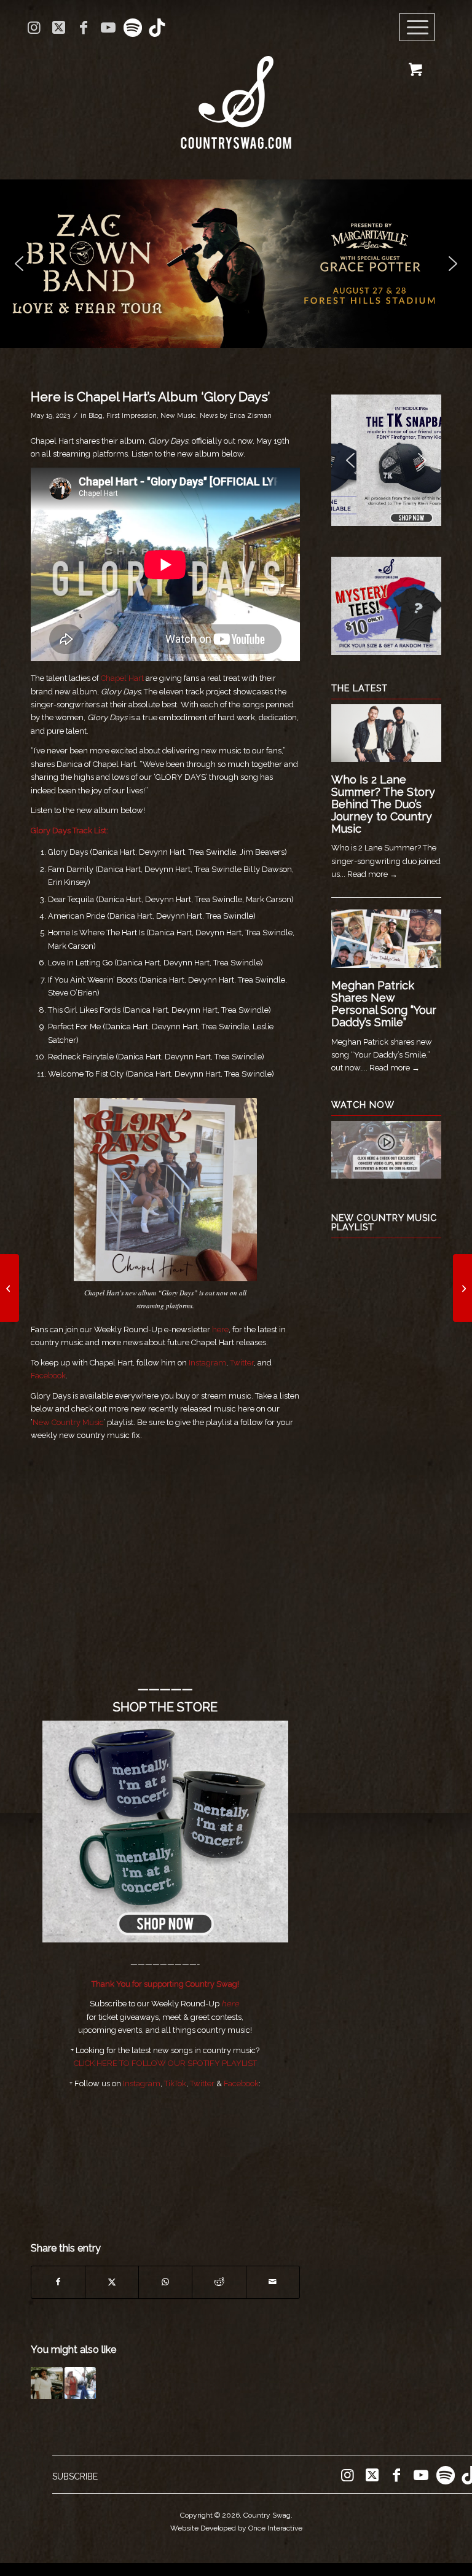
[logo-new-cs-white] (236, 93)
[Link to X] (59, 28)
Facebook (48, 1376)
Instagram (207, 1363)
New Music (178, 415)
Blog (96, 415)
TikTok (175, 2083)
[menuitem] (421, 28)
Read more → (372, 874)
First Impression (132, 415)
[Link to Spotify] (132, 28)
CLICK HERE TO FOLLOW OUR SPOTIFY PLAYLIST (165, 2063)
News (209, 415)
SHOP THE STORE (165, 1707)
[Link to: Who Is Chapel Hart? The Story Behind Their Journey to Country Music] (81, 2383)
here (230, 2004)
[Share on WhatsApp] (165, 2282)
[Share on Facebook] (58, 2282)
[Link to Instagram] (34, 28)
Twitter (241, 1363)
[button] (236, 264)
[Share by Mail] (273, 2282)
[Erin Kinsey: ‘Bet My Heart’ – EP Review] (10, 1288)
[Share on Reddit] (219, 2282)
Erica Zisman (250, 415)
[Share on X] (112, 2282)
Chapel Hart (122, 678)
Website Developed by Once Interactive (236, 2528)
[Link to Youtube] (108, 28)
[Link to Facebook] (83, 28)
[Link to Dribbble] (157, 28)
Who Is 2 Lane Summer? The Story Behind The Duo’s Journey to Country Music (383, 804)
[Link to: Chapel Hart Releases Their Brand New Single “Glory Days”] (47, 2383)
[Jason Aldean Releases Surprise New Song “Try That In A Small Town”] (462, 1288)
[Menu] (417, 28)
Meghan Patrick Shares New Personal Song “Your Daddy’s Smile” (384, 1003)
